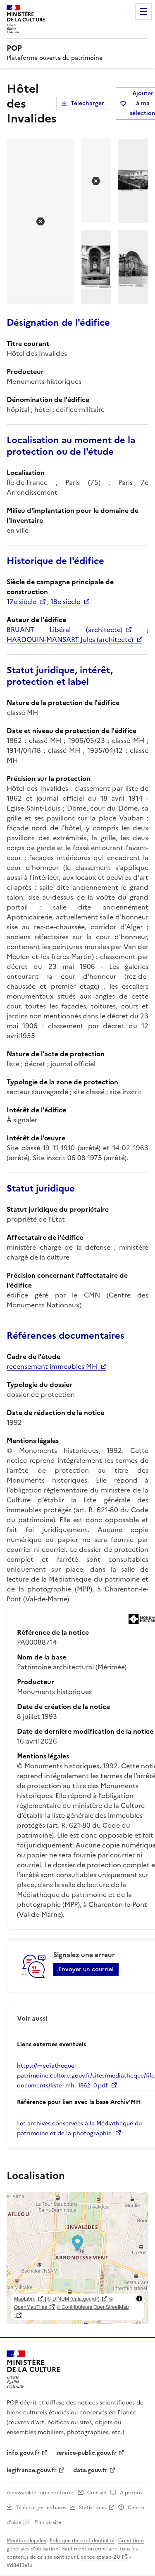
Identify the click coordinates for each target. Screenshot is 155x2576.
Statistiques (93, 2508)
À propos (131, 2493)
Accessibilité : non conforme (41, 2493)
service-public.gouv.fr (86, 2453)
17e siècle (21, 602)
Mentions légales (26, 2541)
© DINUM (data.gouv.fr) (74, 2298)
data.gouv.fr (90, 2470)
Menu (143, 12)
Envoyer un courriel (86, 1969)
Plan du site (48, 2522)
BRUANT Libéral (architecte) (64, 630)
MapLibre (25, 2298)
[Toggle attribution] (139, 2299)
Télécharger (87, 103)
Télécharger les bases (41, 2508)
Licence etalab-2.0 (98, 2557)
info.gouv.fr (23, 2453)
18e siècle (65, 602)
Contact (97, 2493)
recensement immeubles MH (52, 1366)
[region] (77, 2258)
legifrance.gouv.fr (32, 2470)
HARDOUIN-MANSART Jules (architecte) (70, 639)
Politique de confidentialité (82, 2541)
